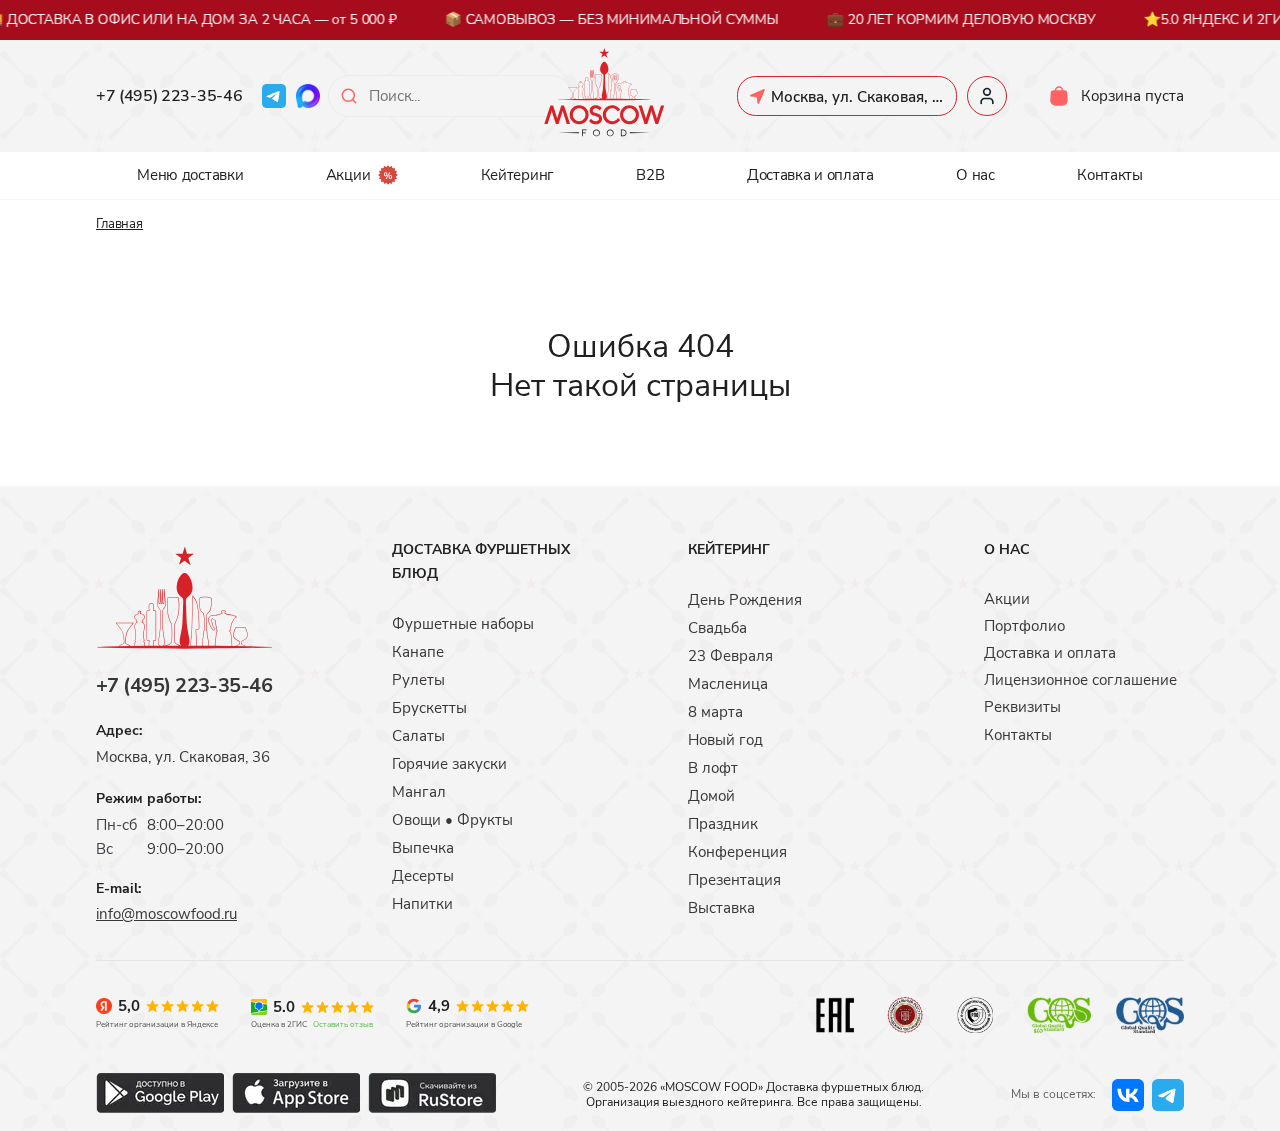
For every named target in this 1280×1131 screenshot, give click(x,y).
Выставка (721, 908)
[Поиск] (349, 96)
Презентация (734, 880)
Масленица (728, 684)
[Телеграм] (1168, 1095)
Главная (119, 224)
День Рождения (745, 600)
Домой (711, 796)
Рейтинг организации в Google (464, 1024)
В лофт (713, 768)
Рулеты (418, 680)
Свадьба (717, 628)
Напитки (422, 904)
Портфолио (1024, 626)
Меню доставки (190, 175)
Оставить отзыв (343, 1024)
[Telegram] (274, 96)
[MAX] (308, 96)
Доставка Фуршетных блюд (481, 561)
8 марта (715, 712)
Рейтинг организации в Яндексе (157, 1024)
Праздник (723, 824)
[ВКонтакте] (1128, 1095)
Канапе (418, 652)
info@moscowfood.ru (166, 914)
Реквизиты (1022, 707)
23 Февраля (730, 656)
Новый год (725, 740)
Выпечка (423, 848)
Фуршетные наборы (463, 624)
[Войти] (987, 96)
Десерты (423, 876)
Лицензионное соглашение (1080, 680)
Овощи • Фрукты (452, 820)
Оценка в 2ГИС (279, 1024)
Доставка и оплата (810, 175)
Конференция (737, 852)
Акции (348, 175)
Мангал (419, 792)
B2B (650, 175)
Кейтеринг (517, 175)
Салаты (418, 736)
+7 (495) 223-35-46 (169, 96)
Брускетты (429, 708)
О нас (975, 175)
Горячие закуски (449, 764)
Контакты (1110, 175)
